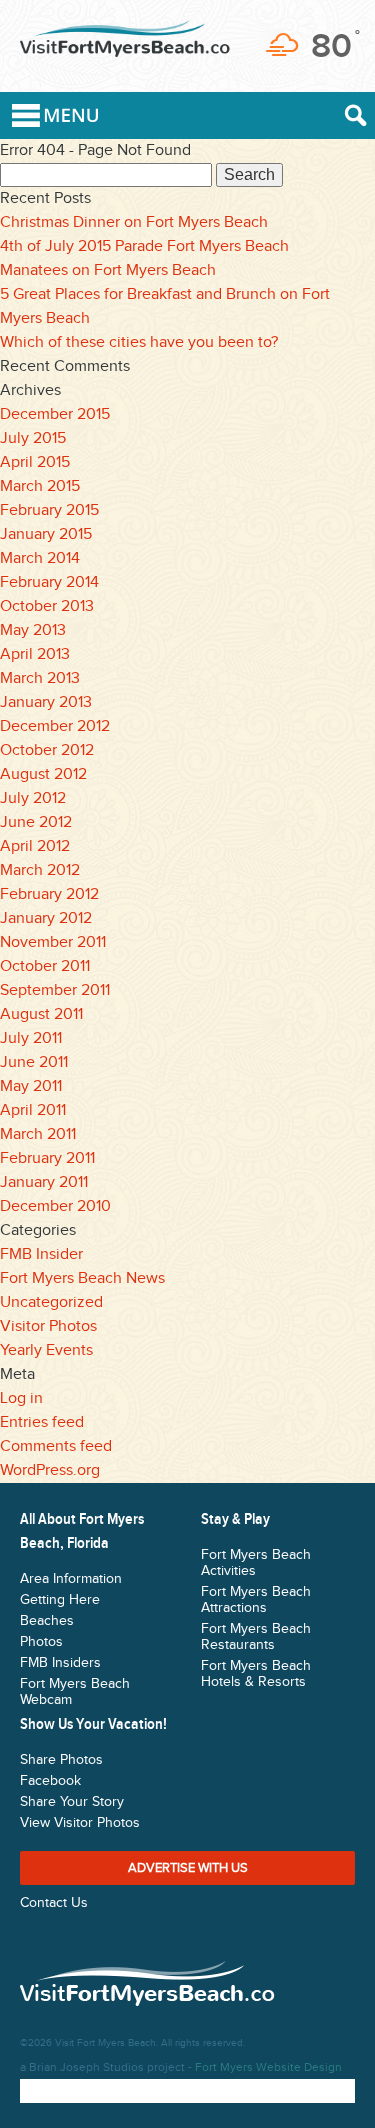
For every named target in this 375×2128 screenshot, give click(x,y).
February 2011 (47, 1158)
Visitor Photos (48, 1326)
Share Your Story (72, 1802)
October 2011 (45, 966)
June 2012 (36, 822)
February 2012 (49, 894)
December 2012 (55, 726)
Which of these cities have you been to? (139, 342)
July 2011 (31, 1038)
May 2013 (33, 630)
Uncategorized (51, 1302)
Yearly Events (46, 1350)
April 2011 (33, 1110)
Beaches (47, 1621)
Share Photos (61, 1760)
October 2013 (47, 606)
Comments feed (56, 1446)
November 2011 (53, 942)
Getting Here (60, 1600)
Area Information (71, 1579)
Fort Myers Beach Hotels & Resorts (256, 1674)
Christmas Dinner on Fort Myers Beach (134, 222)
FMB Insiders (60, 1663)
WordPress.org (50, 1470)
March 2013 (40, 678)
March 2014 (40, 558)
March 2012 (40, 870)
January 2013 (46, 702)
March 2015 (40, 486)
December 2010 (55, 1206)
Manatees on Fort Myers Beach (108, 270)
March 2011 (38, 1134)
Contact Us (54, 1903)
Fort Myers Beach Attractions (256, 1600)
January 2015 (46, 534)
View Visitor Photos (80, 1823)
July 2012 (33, 798)
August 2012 (43, 774)
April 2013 (35, 654)
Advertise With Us (188, 1868)
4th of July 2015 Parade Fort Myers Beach (144, 246)
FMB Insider (41, 1254)
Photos (41, 1642)
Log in (21, 1398)
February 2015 (49, 510)
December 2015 (55, 414)
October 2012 (47, 750)
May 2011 (31, 1086)
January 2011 (44, 1182)
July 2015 (33, 438)
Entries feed (42, 1422)
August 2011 (41, 1014)
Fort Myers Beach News (82, 1278)
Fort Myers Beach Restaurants (256, 1637)
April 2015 (35, 462)
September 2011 (55, 990)
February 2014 (49, 582)
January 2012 (46, 918)
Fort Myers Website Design (268, 2067)
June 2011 (34, 1062)
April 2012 (35, 846)
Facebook (50, 1781)
